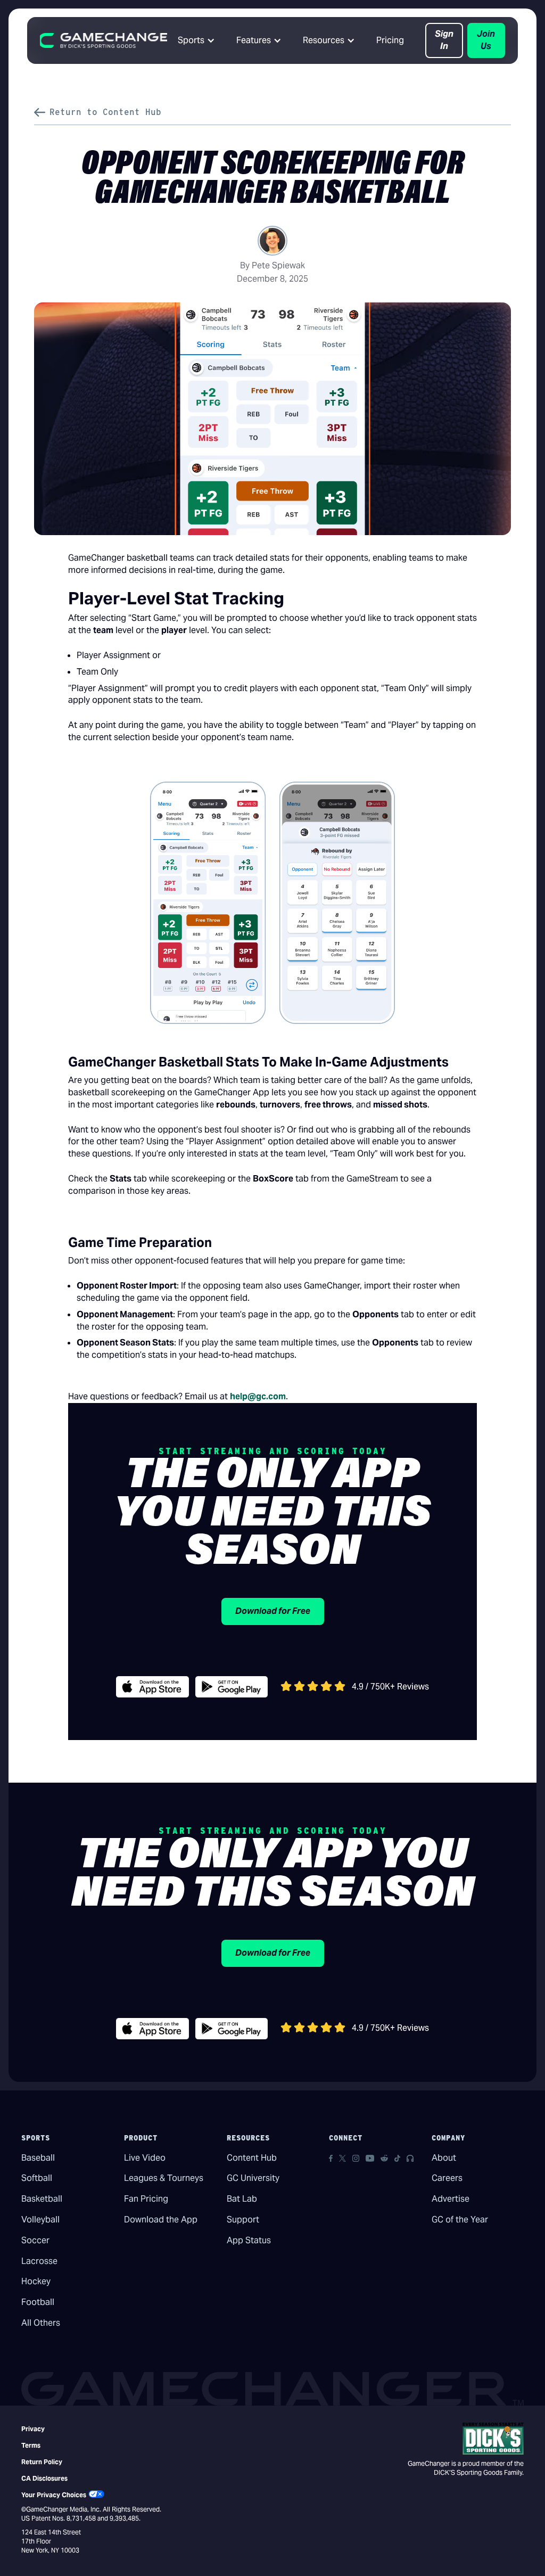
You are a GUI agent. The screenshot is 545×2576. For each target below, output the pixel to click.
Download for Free (273, 1611)
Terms (31, 2445)
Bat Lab (242, 2199)
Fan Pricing (146, 2199)
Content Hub (252, 2158)
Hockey (36, 2281)
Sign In (444, 40)
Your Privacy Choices (54, 2495)
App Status (249, 2240)
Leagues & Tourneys (164, 2178)
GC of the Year (460, 2220)
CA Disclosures (44, 2478)
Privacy (33, 2429)
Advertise (451, 2199)
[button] (196, 40)
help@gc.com (258, 1396)
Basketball (42, 2199)
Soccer (35, 2240)
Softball (37, 2178)
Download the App (161, 2220)
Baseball (38, 2158)
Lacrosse (39, 2261)
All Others (41, 2323)
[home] (104, 40)
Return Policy (42, 2462)
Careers (447, 2178)
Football (38, 2302)
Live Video (145, 2158)
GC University (253, 2178)
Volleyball (40, 2220)
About (444, 2158)
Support (243, 2220)
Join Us (486, 40)
